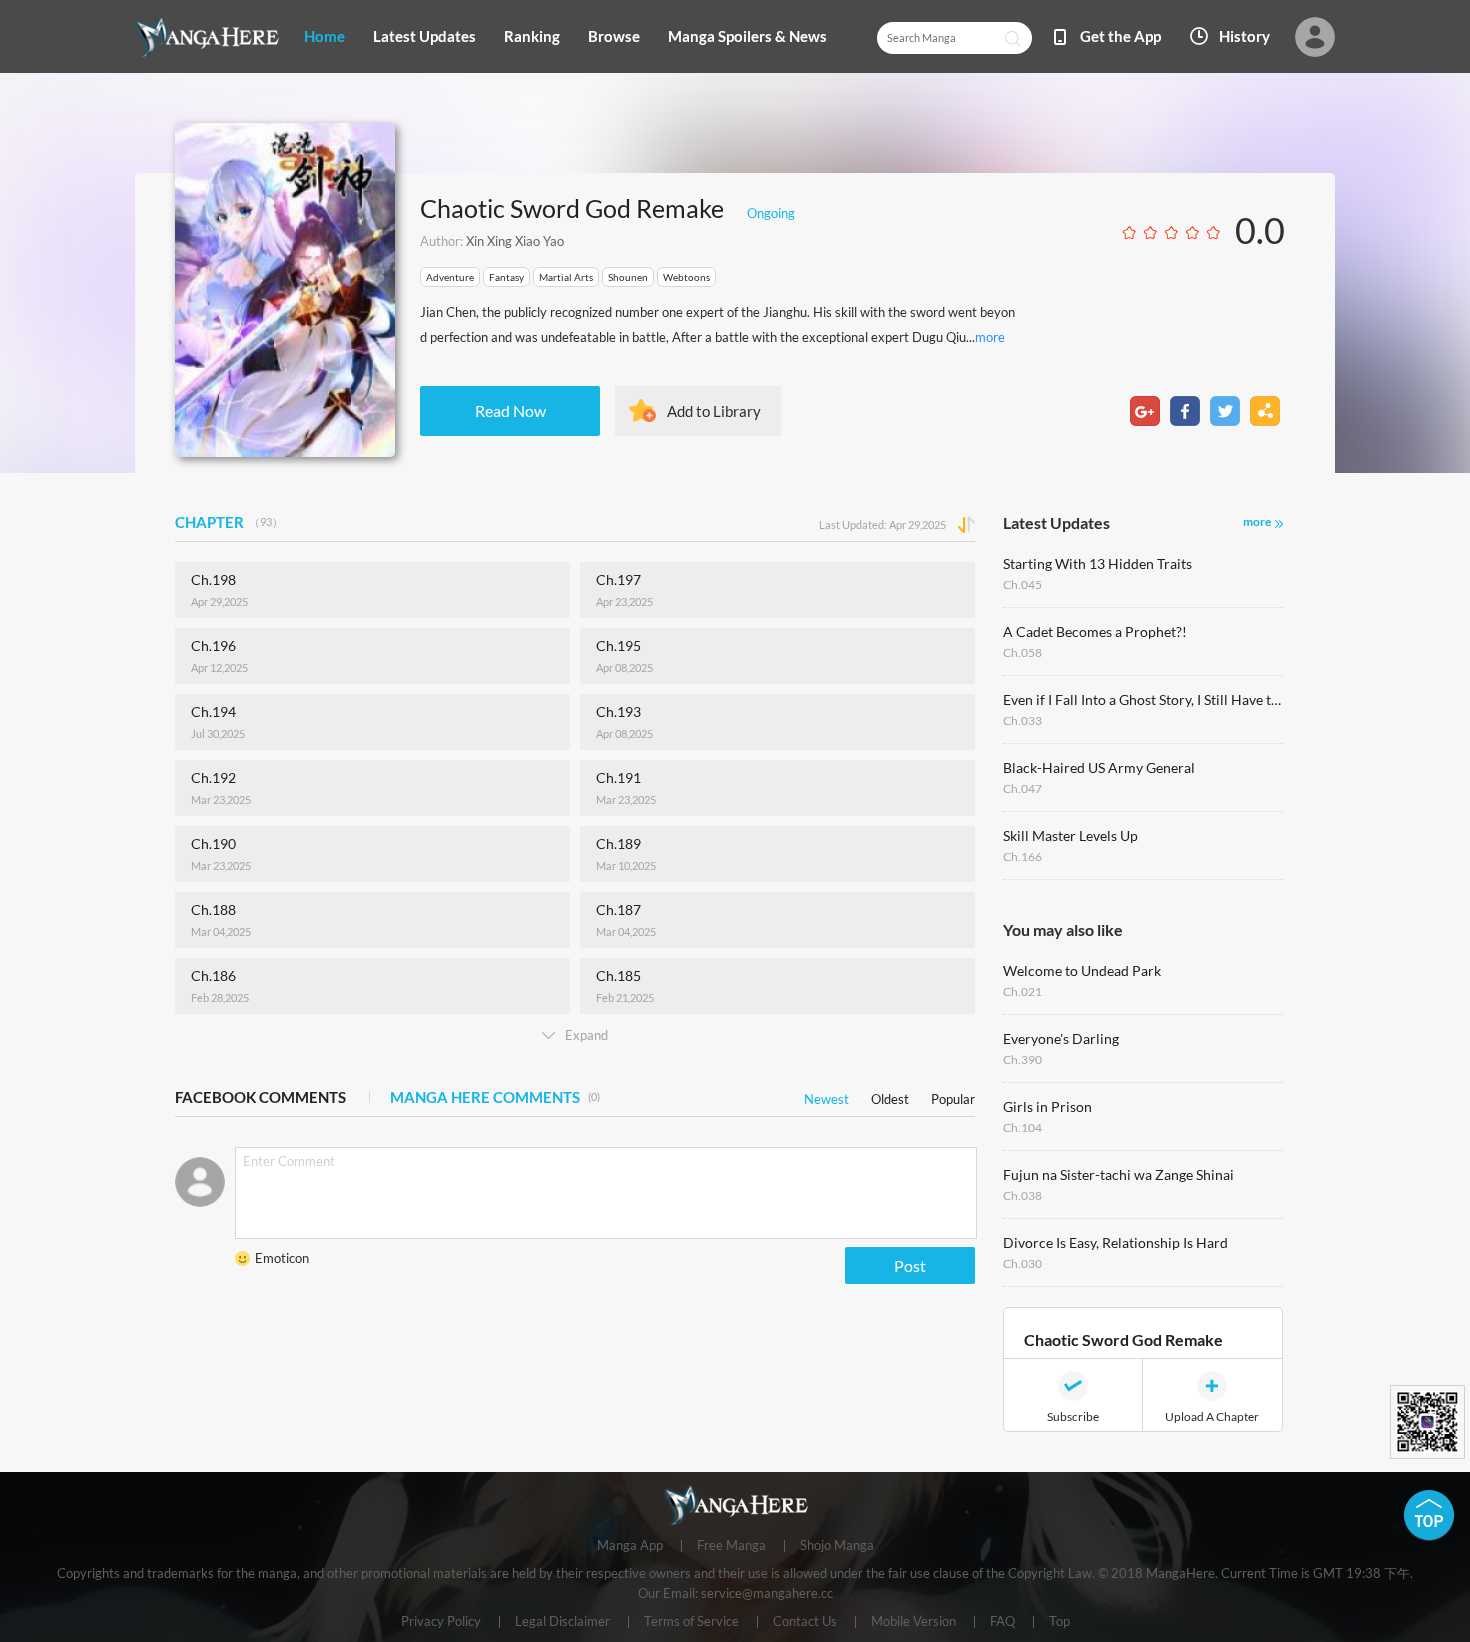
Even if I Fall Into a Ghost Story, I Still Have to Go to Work (1143, 699)
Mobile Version (913, 1622)
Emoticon (282, 1258)
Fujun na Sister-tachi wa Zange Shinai (1118, 1174)
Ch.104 (1022, 1127)
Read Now (510, 410)
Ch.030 (1022, 1263)
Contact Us (805, 1622)
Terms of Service (691, 1622)
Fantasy (506, 277)
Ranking (532, 36)
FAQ (1002, 1622)
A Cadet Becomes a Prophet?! (1095, 631)
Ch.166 (1022, 856)
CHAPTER (229, 522)
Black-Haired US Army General (1099, 767)
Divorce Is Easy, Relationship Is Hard (1115, 1242)
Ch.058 (1022, 652)
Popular (953, 1095)
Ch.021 (1022, 991)
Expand (586, 1035)
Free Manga (731, 1546)
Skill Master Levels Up (1070, 835)
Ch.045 (1022, 584)
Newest (826, 1095)
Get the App (1120, 36)
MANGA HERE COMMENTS (495, 1097)
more (990, 337)
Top (1059, 1622)
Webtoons (686, 277)
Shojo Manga (837, 1546)
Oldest (890, 1095)
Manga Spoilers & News (747, 36)
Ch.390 (1022, 1059)
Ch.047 (1022, 788)
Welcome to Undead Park (1082, 970)
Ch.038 (1022, 1195)
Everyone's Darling (1061, 1038)
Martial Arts (566, 277)
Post (910, 1265)
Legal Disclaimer (562, 1622)
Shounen (628, 277)
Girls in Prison (1047, 1106)
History (1244, 36)
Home (324, 36)
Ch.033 (1022, 720)
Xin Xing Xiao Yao (515, 241)
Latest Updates (424, 36)
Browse (614, 36)
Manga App (630, 1546)
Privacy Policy (441, 1622)
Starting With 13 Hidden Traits (1097, 563)
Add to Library (714, 411)
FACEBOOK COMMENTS (260, 1097)
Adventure (450, 277)
